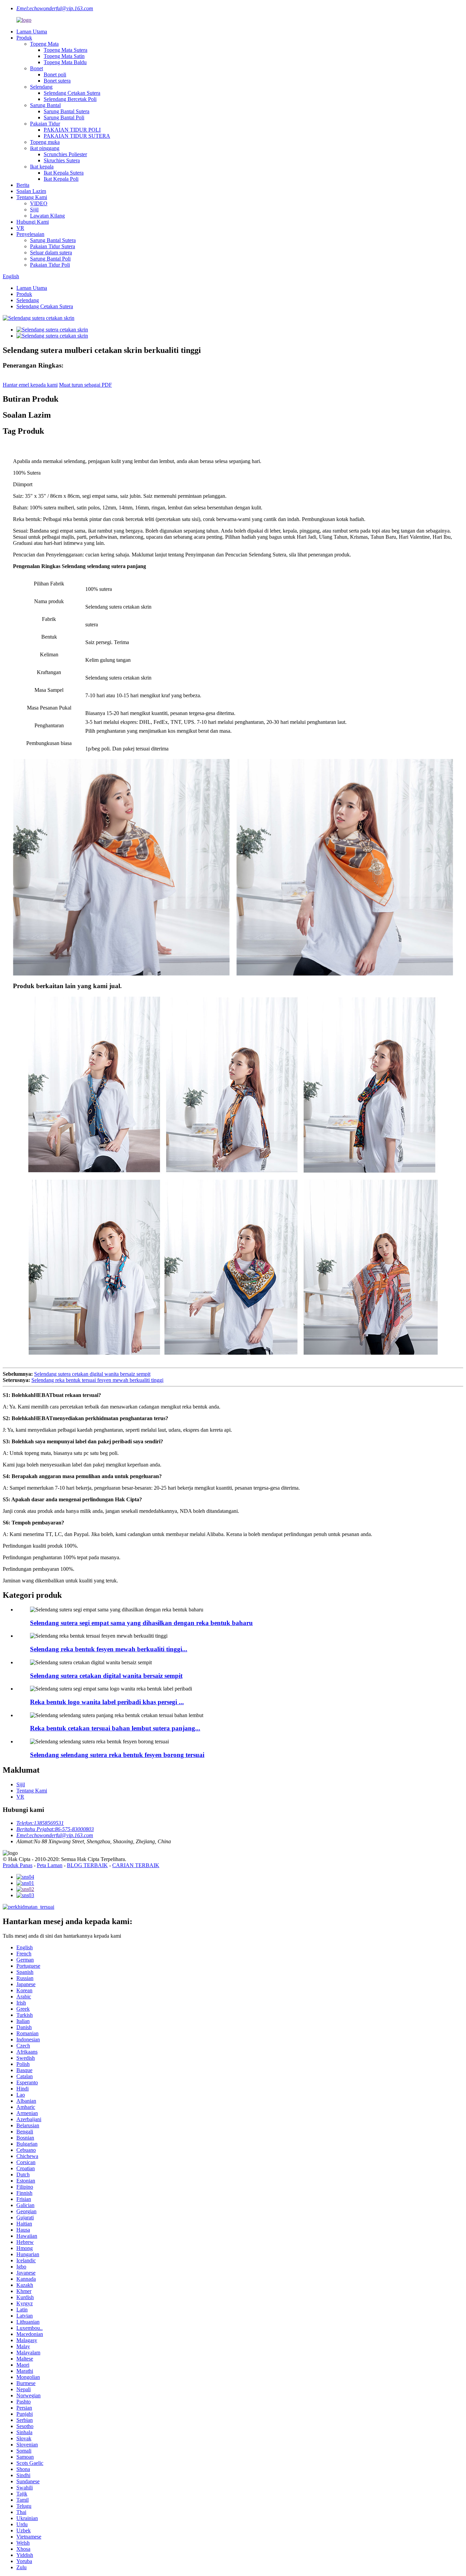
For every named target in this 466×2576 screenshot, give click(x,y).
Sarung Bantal (45, 105)
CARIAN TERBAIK (136, 1865)
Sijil (34, 210)
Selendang (41, 87)
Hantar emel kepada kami (30, 385)
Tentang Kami (32, 197)
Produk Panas (18, 1865)
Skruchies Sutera (62, 160)
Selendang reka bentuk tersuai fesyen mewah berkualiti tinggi (97, 1380)
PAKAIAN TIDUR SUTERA (77, 136)
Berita (23, 185)
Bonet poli (55, 75)
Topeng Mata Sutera (65, 50)
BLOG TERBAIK (87, 1865)
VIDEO (39, 203)
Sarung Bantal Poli (64, 117)
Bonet (37, 68)
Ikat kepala (42, 167)
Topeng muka (45, 142)
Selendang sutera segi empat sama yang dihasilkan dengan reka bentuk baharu (141, 1623)
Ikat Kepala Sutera (64, 173)
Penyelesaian (30, 234)
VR (20, 228)
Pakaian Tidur (45, 124)
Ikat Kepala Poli (61, 179)
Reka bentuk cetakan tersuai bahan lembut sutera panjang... (115, 1728)
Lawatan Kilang (47, 216)
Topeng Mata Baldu (65, 62)
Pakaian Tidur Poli (50, 265)
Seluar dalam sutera (51, 252)
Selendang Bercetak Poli (70, 99)
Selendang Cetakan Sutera (72, 93)
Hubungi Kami (33, 222)
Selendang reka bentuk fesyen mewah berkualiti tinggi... (109, 1649)
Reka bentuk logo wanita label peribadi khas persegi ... (107, 1702)
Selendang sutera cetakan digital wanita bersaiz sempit (92, 1374)
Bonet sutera (57, 81)
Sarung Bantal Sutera (67, 111)
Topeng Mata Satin (64, 56)
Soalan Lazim (31, 191)
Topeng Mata (44, 44)
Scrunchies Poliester (65, 154)
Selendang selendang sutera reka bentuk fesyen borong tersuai (117, 1755)
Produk (24, 38)
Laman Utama (32, 32)
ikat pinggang (45, 148)
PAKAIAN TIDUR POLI (72, 130)
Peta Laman (50, 1865)
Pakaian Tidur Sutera (53, 246)
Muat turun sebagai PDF (85, 385)
